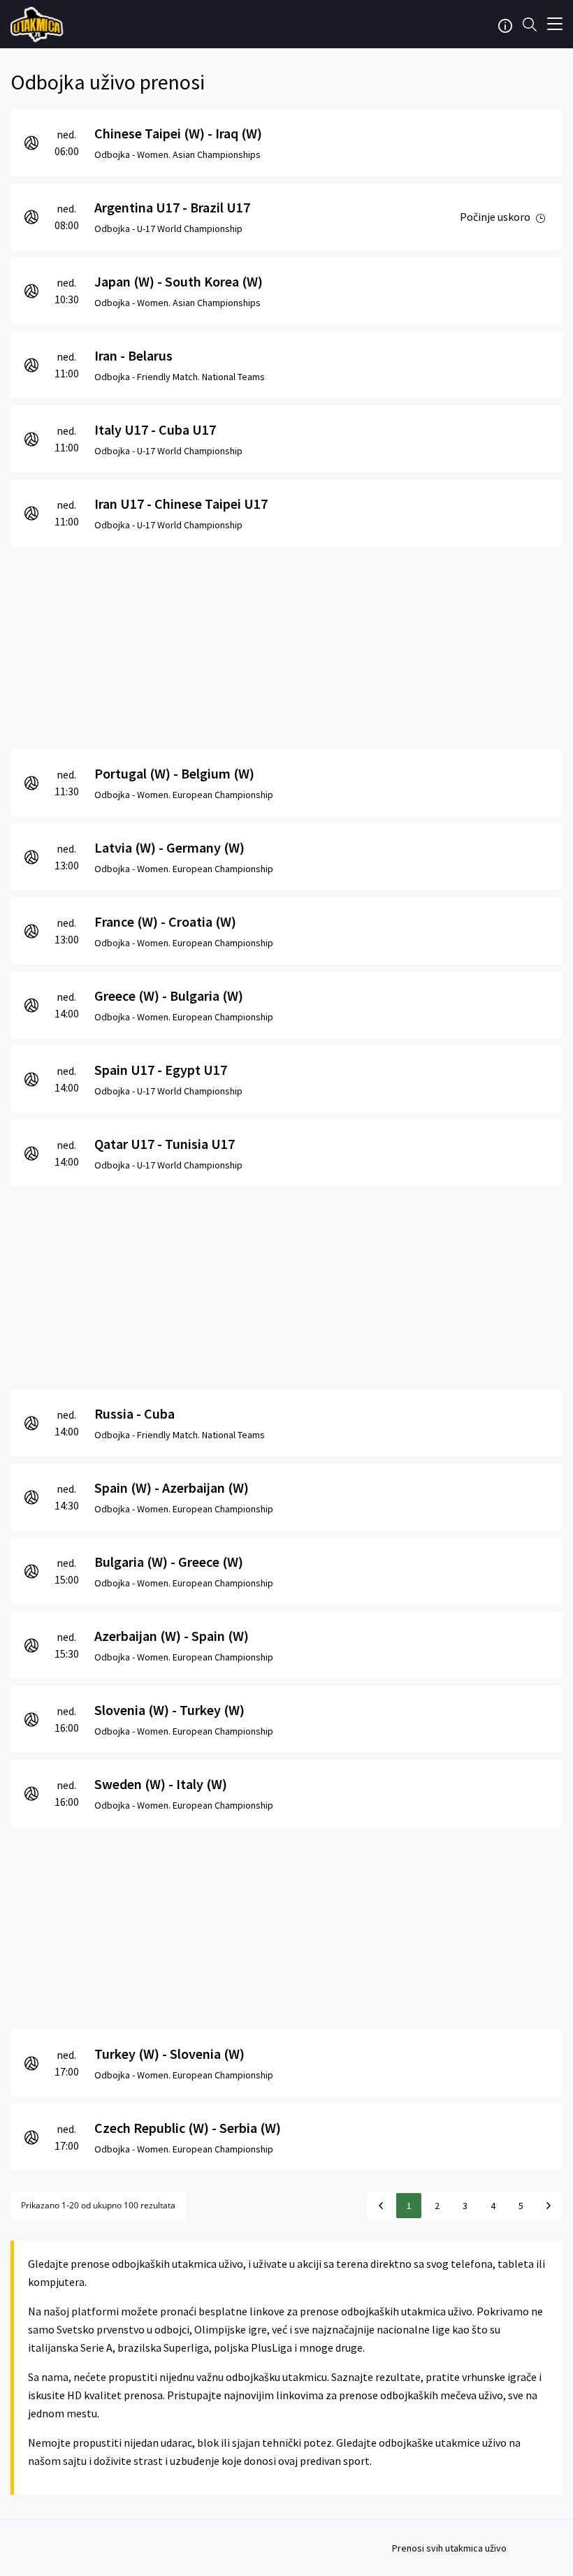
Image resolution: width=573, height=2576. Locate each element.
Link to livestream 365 (38, 24)
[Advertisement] (286, 644)
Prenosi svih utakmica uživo (449, 2548)
